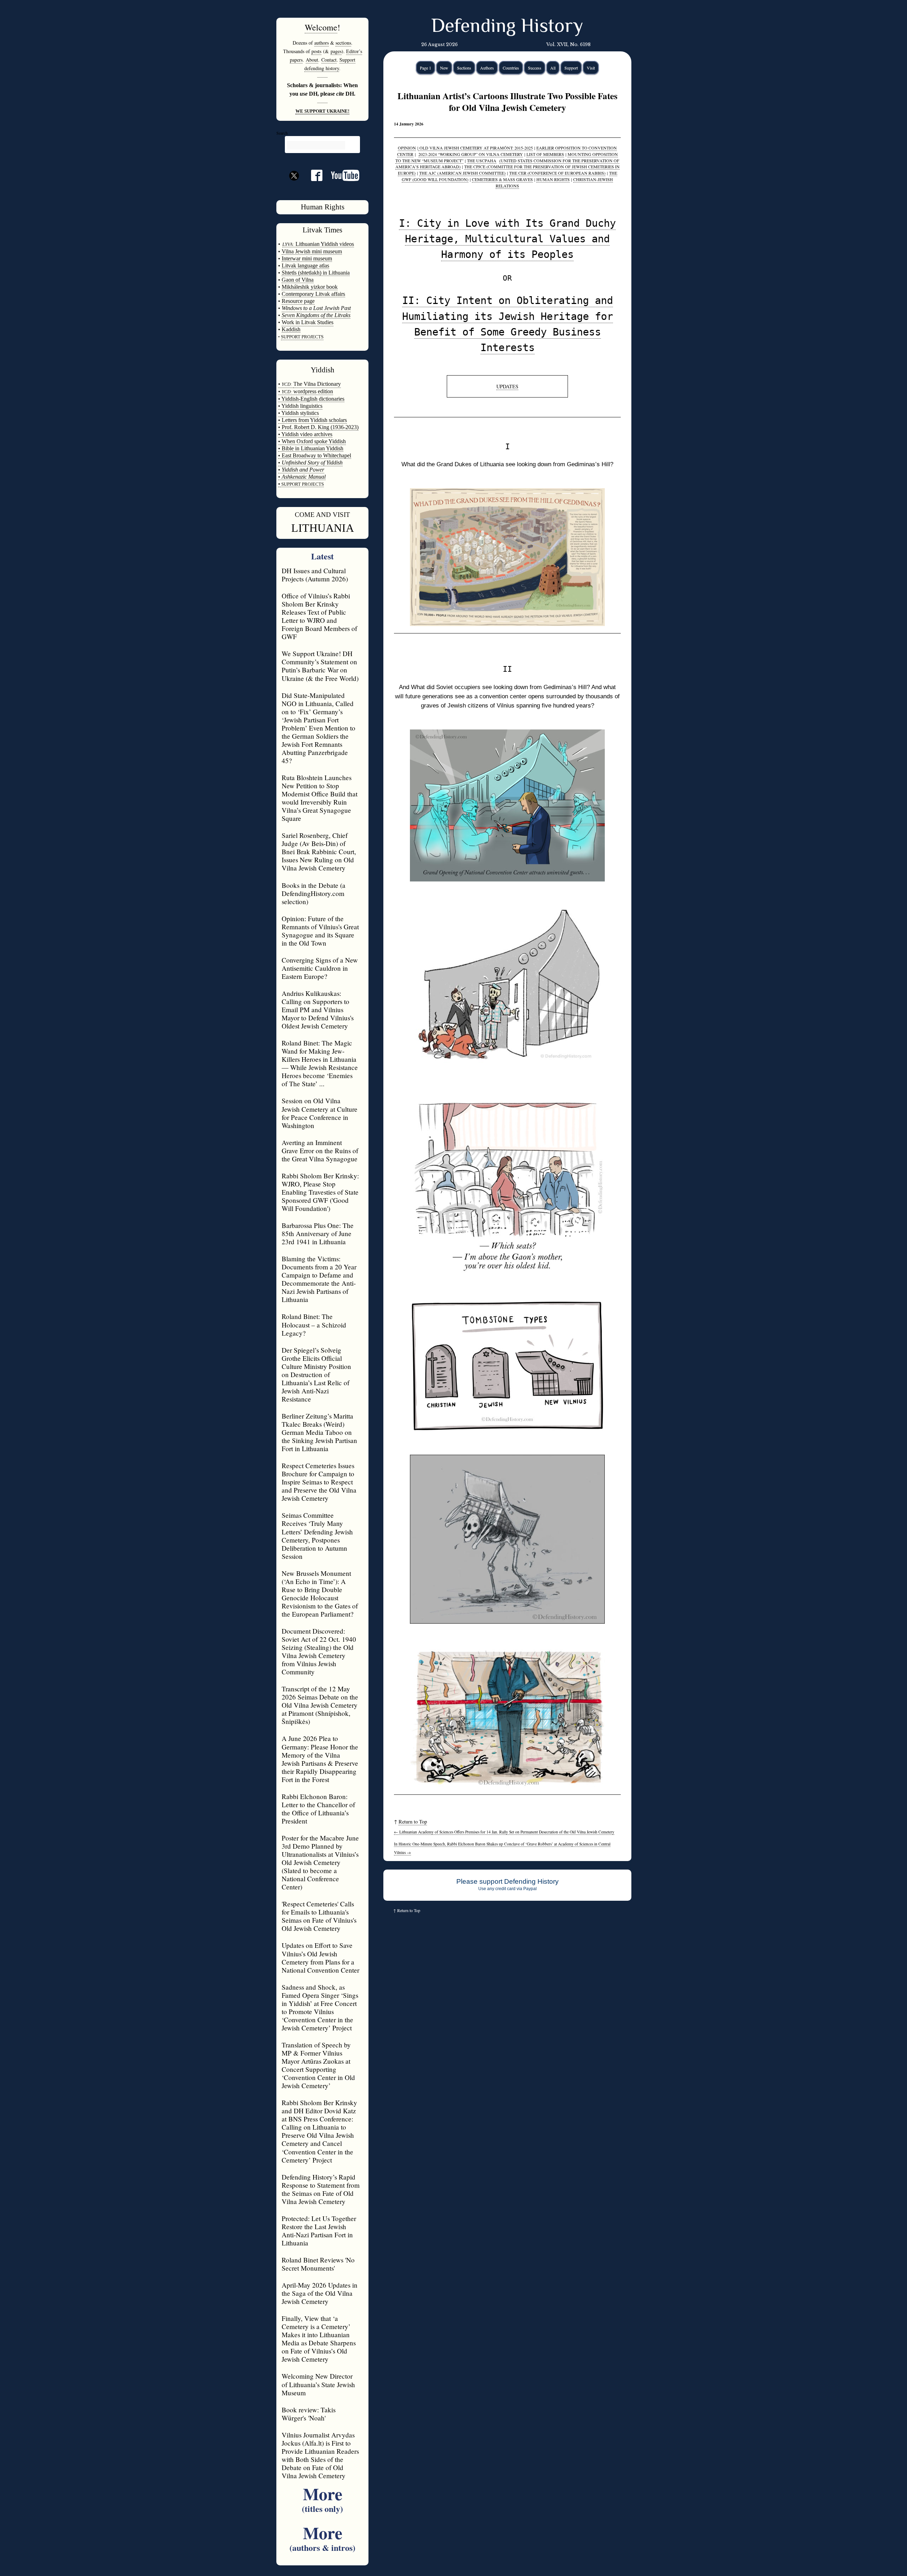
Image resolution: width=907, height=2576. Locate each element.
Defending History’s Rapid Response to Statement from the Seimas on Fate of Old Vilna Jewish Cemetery (321, 2189)
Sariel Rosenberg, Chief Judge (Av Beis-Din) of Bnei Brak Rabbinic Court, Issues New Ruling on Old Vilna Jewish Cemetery (319, 852)
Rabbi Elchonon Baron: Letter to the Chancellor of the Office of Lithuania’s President (318, 1809)
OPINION (407, 148)
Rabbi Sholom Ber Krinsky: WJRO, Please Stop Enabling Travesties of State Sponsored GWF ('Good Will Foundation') (320, 1192)
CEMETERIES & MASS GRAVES (502, 179)
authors (322, 43)
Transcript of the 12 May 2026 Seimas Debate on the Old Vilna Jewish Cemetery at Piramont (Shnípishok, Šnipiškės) (320, 1705)
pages (336, 51)
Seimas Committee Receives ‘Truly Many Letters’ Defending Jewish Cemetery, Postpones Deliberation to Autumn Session (317, 1535)
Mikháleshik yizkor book (310, 287)
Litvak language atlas (305, 266)
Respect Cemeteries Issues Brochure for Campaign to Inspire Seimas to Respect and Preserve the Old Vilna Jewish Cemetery (319, 1482)
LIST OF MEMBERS (545, 154)
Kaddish (291, 329)
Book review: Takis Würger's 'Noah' (309, 2414)
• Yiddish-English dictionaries (311, 399)
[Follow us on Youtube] (341, 178)
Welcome (321, 27)
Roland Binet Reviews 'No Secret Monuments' (318, 2264)
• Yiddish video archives (305, 434)
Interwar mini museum (307, 258)
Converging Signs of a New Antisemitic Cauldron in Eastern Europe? (320, 968)
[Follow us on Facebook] (312, 178)
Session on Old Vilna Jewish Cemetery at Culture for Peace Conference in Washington (320, 1113)
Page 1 (426, 68)
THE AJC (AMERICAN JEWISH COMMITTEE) (462, 173)
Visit (591, 68)
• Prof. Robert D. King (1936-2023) (318, 427)
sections (343, 43)
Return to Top (413, 1822)
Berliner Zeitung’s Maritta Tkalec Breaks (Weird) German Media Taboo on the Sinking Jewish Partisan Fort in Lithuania (319, 1432)
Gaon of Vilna (298, 280)
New (444, 68)
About (312, 60)
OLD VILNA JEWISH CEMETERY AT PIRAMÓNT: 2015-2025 (475, 148)
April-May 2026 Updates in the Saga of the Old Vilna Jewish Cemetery (320, 2293)
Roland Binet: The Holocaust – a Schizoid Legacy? (314, 1324)
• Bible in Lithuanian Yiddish (311, 448)
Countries (511, 68)
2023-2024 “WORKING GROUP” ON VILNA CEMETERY (471, 154)
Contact (329, 60)
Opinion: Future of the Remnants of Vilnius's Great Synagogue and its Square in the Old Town (320, 931)
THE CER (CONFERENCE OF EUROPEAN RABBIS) (557, 173)
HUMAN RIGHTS (553, 179)
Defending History (507, 27)
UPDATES (507, 386)
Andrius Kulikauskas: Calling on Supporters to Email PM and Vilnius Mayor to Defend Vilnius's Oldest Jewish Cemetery (318, 1010)
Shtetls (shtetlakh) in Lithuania (316, 273)
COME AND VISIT (322, 515)
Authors (487, 68)
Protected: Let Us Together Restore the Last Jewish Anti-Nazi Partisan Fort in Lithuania (319, 2231)
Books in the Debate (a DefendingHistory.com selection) (314, 893)
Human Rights (323, 207)
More (322, 2498)
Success (535, 68)
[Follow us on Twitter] (294, 188)
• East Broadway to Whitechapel (315, 455)
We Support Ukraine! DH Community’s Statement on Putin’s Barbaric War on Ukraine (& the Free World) (320, 666)
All (553, 68)
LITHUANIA (323, 528)
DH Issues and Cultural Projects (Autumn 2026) (315, 575)
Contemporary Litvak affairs (313, 294)
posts (316, 51)
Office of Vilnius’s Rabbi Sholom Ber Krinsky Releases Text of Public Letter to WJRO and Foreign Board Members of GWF (319, 616)
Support (571, 68)
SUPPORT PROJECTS (302, 484)
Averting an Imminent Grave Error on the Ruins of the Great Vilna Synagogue (320, 1151)
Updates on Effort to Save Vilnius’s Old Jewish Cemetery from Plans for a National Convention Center (320, 1957)
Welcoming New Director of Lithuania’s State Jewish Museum (318, 2384)
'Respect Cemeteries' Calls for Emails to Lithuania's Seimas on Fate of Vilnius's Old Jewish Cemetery (319, 1916)
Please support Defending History (508, 1881)
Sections (464, 68)
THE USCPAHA (482, 160)
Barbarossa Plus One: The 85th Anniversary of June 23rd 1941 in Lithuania (318, 1233)
